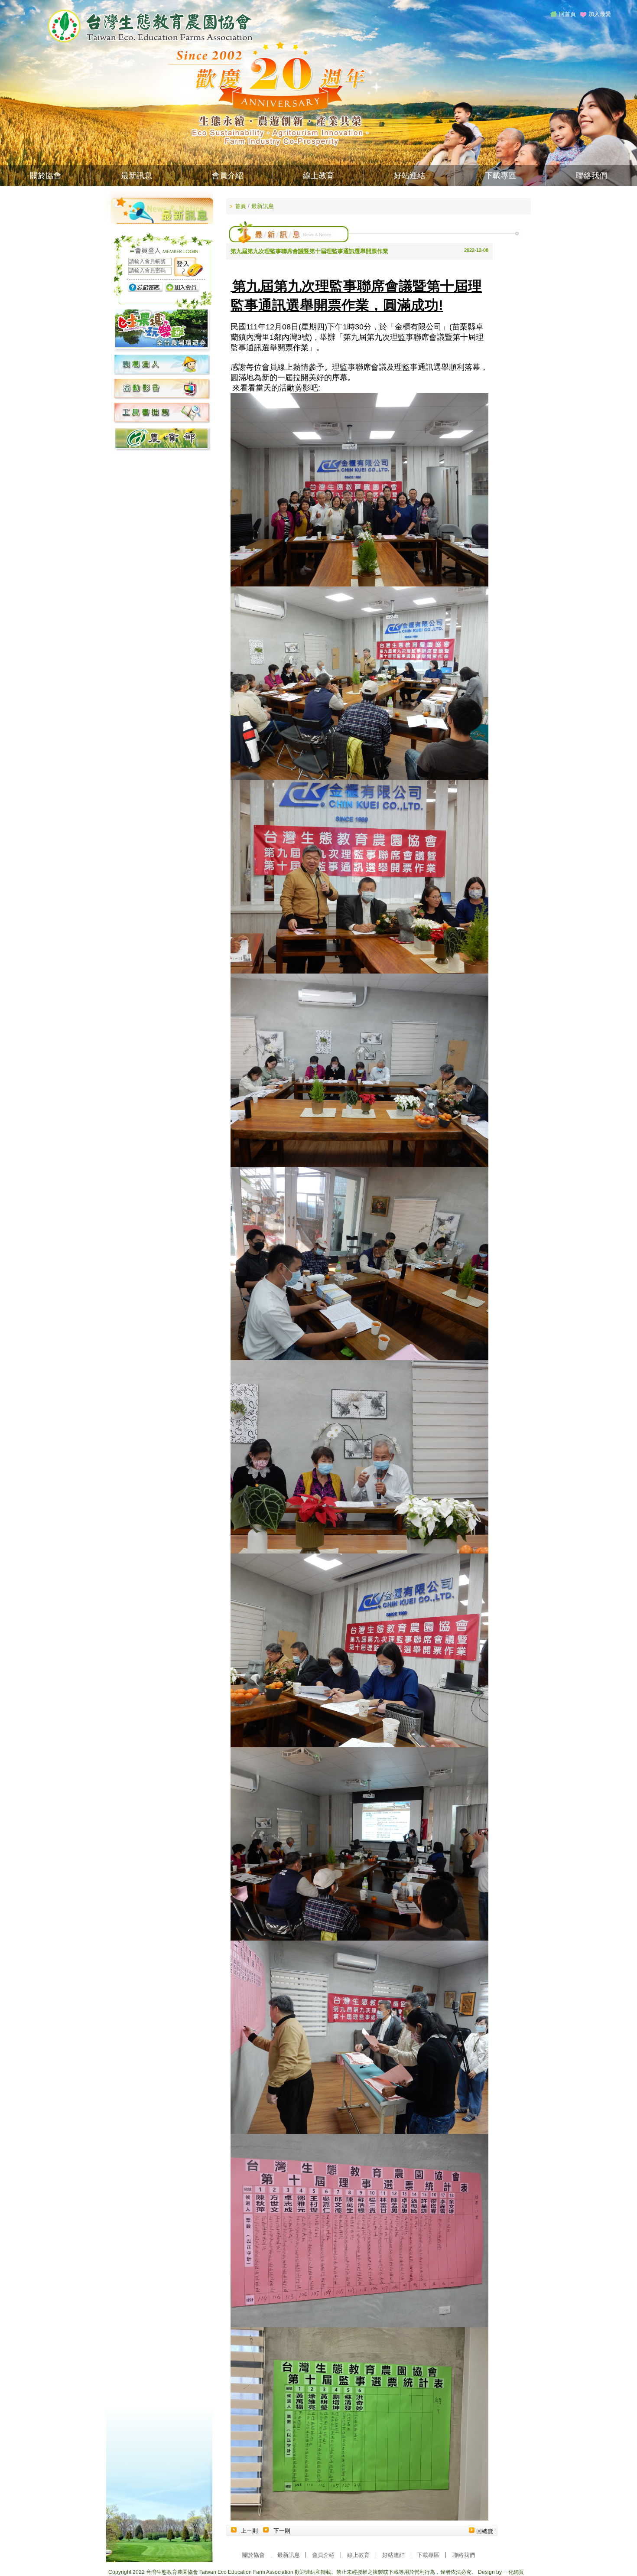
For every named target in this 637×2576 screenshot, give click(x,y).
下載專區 (500, 176)
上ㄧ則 (249, 2531)
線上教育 (318, 176)
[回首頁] (150, 41)
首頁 (240, 206)
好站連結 (409, 176)
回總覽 (485, 2531)
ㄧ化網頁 (513, 2572)
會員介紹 (227, 176)
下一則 (282, 2531)
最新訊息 (136, 176)
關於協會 (45, 176)
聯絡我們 (591, 176)
